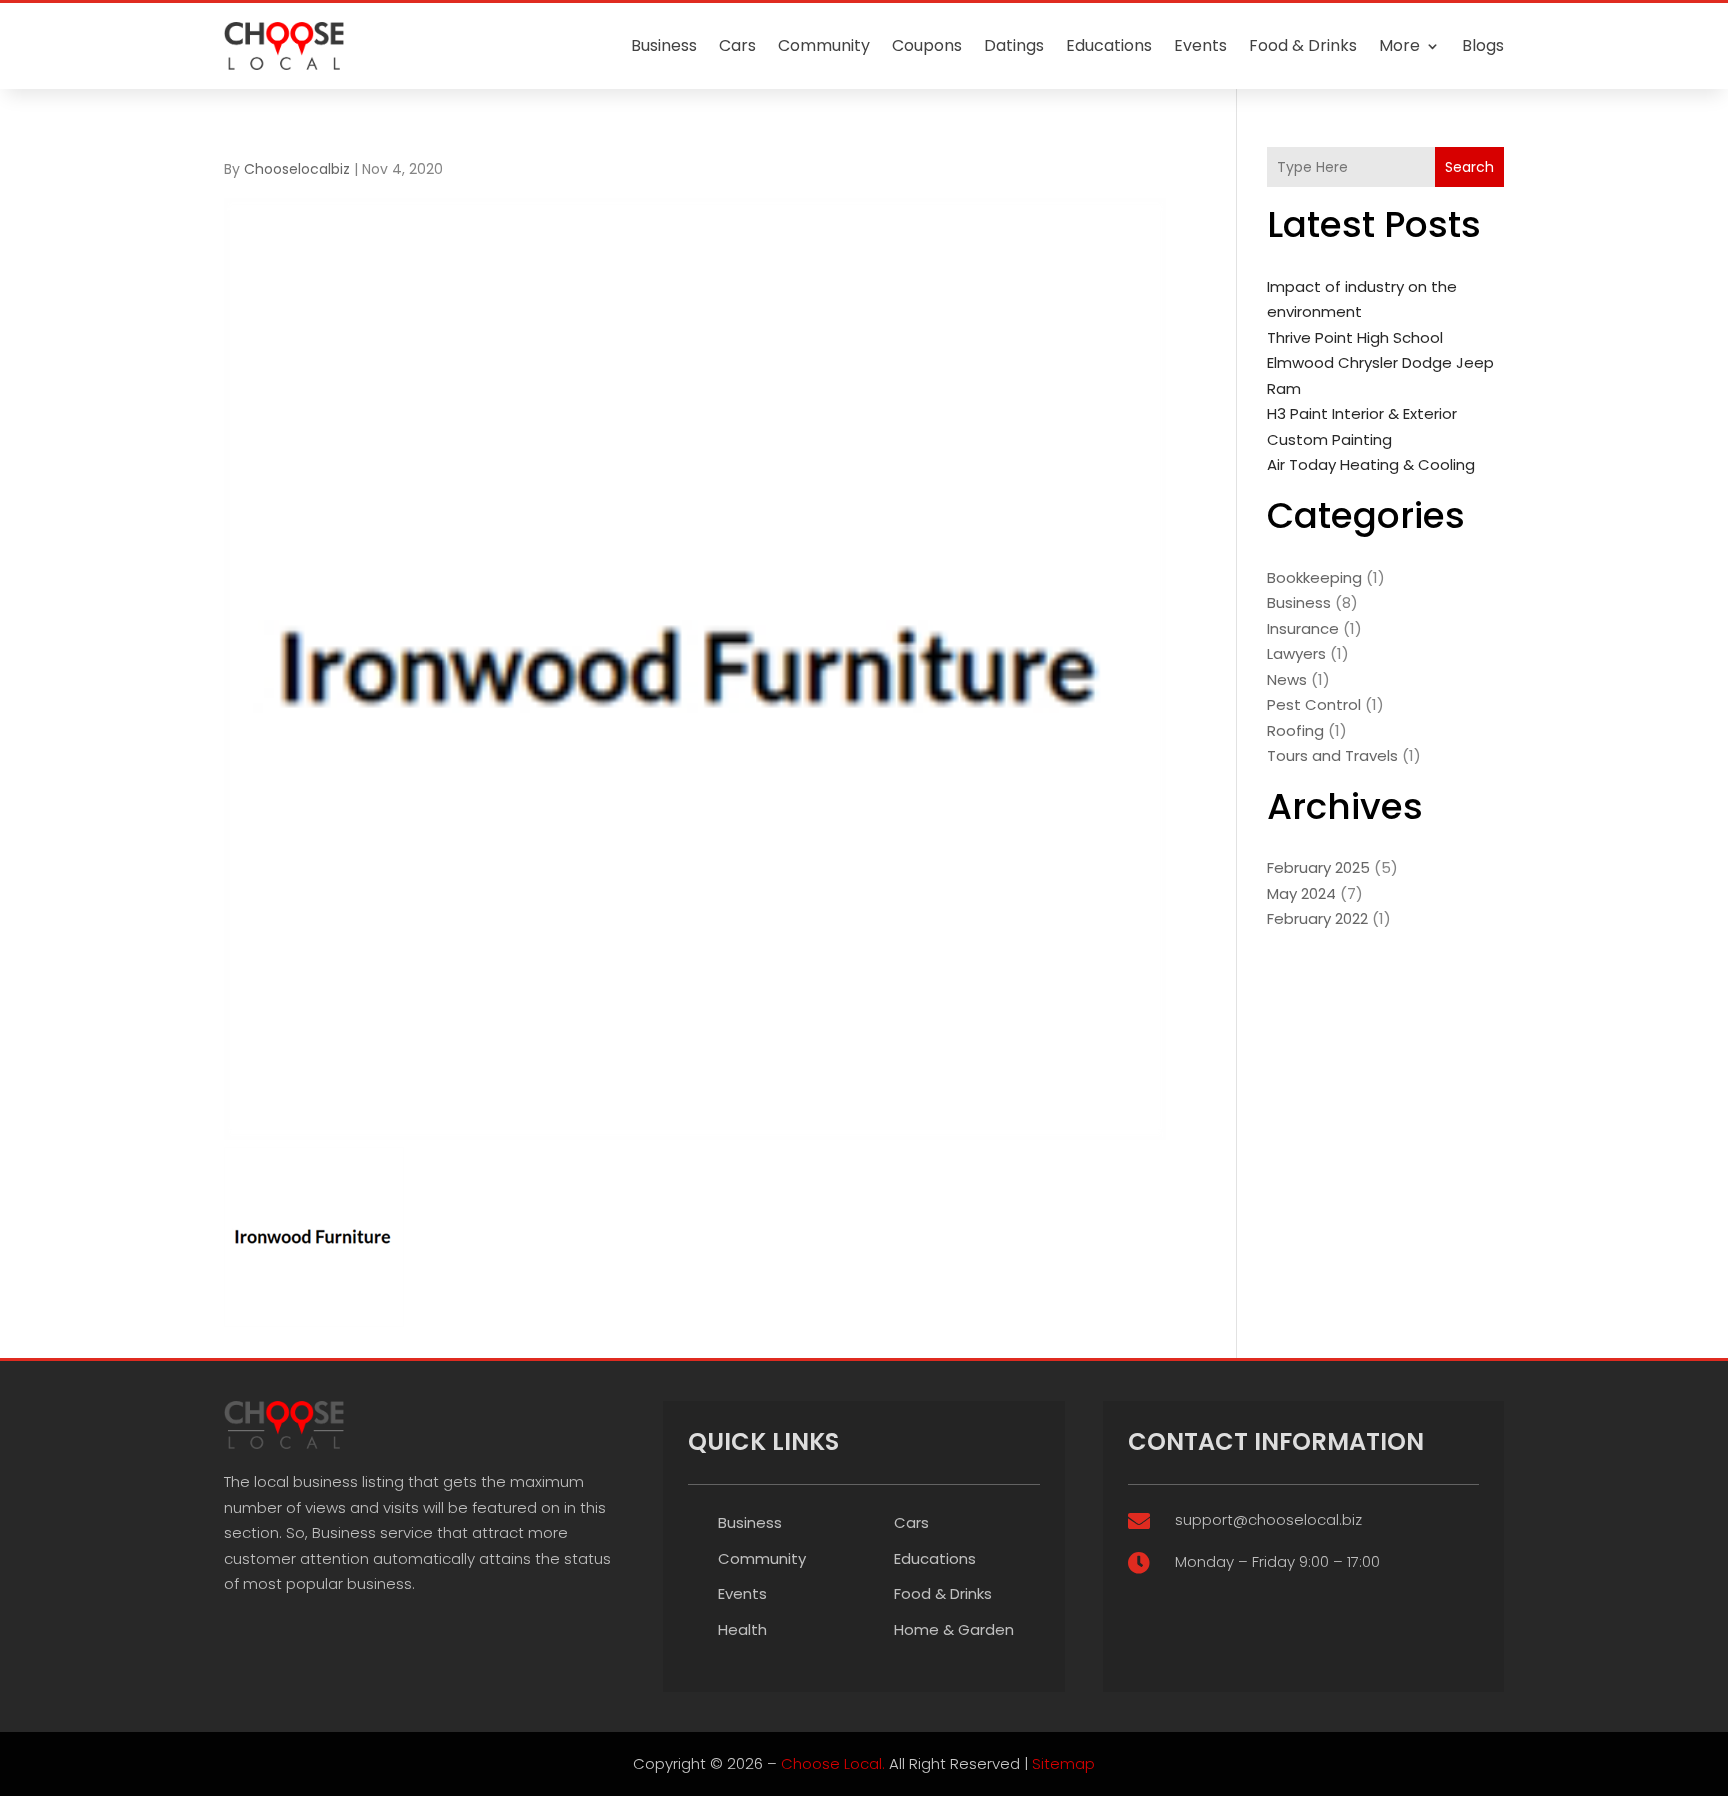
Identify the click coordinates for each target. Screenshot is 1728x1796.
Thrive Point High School (1355, 337)
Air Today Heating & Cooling (1371, 464)
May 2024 (1301, 893)
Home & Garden (954, 1629)
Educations (1109, 45)
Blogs (1483, 45)
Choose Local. (833, 1763)
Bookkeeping (1314, 577)
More (1399, 45)
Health (742, 1629)
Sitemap (1063, 1763)
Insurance (1303, 628)
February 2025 (1318, 867)
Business (664, 45)
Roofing (1295, 730)
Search (1469, 167)
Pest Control (1314, 704)
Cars (737, 45)
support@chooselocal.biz (1268, 1519)
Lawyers (1296, 653)
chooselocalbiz (297, 169)
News (1287, 679)
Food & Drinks (1303, 45)
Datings (1014, 45)
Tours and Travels (1332, 755)
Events (1200, 45)
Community (824, 45)
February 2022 (1317, 918)
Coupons (927, 45)
